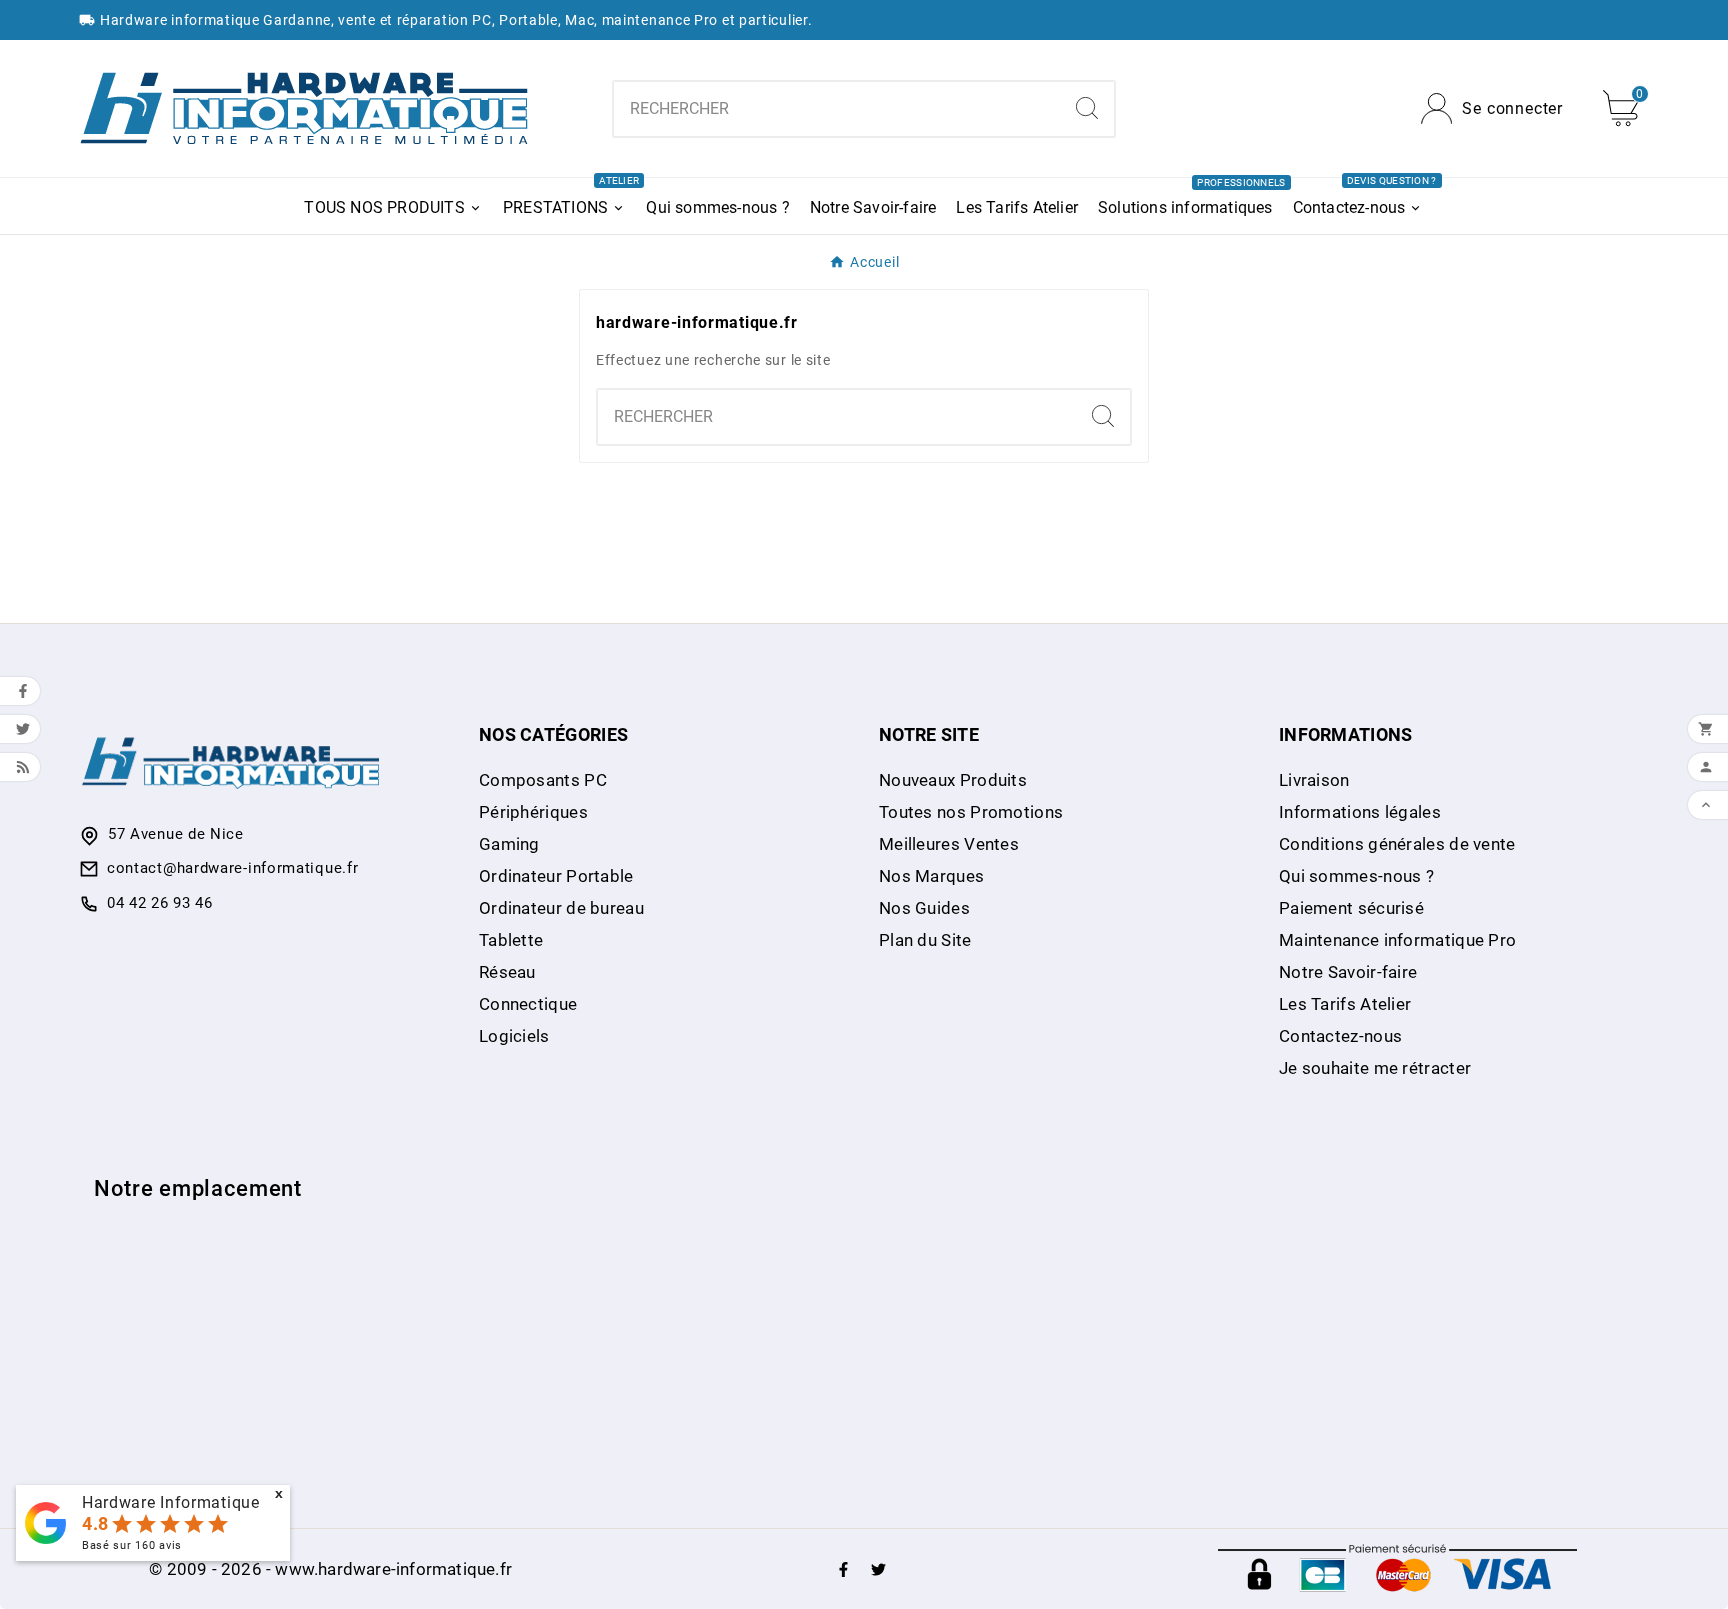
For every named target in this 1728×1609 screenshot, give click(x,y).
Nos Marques (931, 876)
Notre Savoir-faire (1348, 972)
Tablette (511, 940)
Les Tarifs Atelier (1345, 1004)
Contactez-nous (1340, 1036)
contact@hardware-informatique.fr (232, 868)
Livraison (1314, 780)
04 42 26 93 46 (160, 903)
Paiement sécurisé (1351, 908)
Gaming (509, 844)
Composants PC (543, 780)
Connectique (528, 1004)
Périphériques (533, 812)
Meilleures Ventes (949, 844)
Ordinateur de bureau (561, 908)
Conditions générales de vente (1397, 844)
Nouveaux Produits (953, 780)
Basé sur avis (132, 1545)
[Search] (1087, 108)
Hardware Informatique (171, 1502)
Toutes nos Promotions (971, 812)
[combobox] (836, 109)
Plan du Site (925, 940)
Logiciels (514, 1036)
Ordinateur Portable (556, 876)
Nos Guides (924, 908)
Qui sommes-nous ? (1356, 876)
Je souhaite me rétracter (1375, 1068)
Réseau (507, 972)
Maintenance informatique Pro (1397, 940)
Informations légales (1360, 812)
